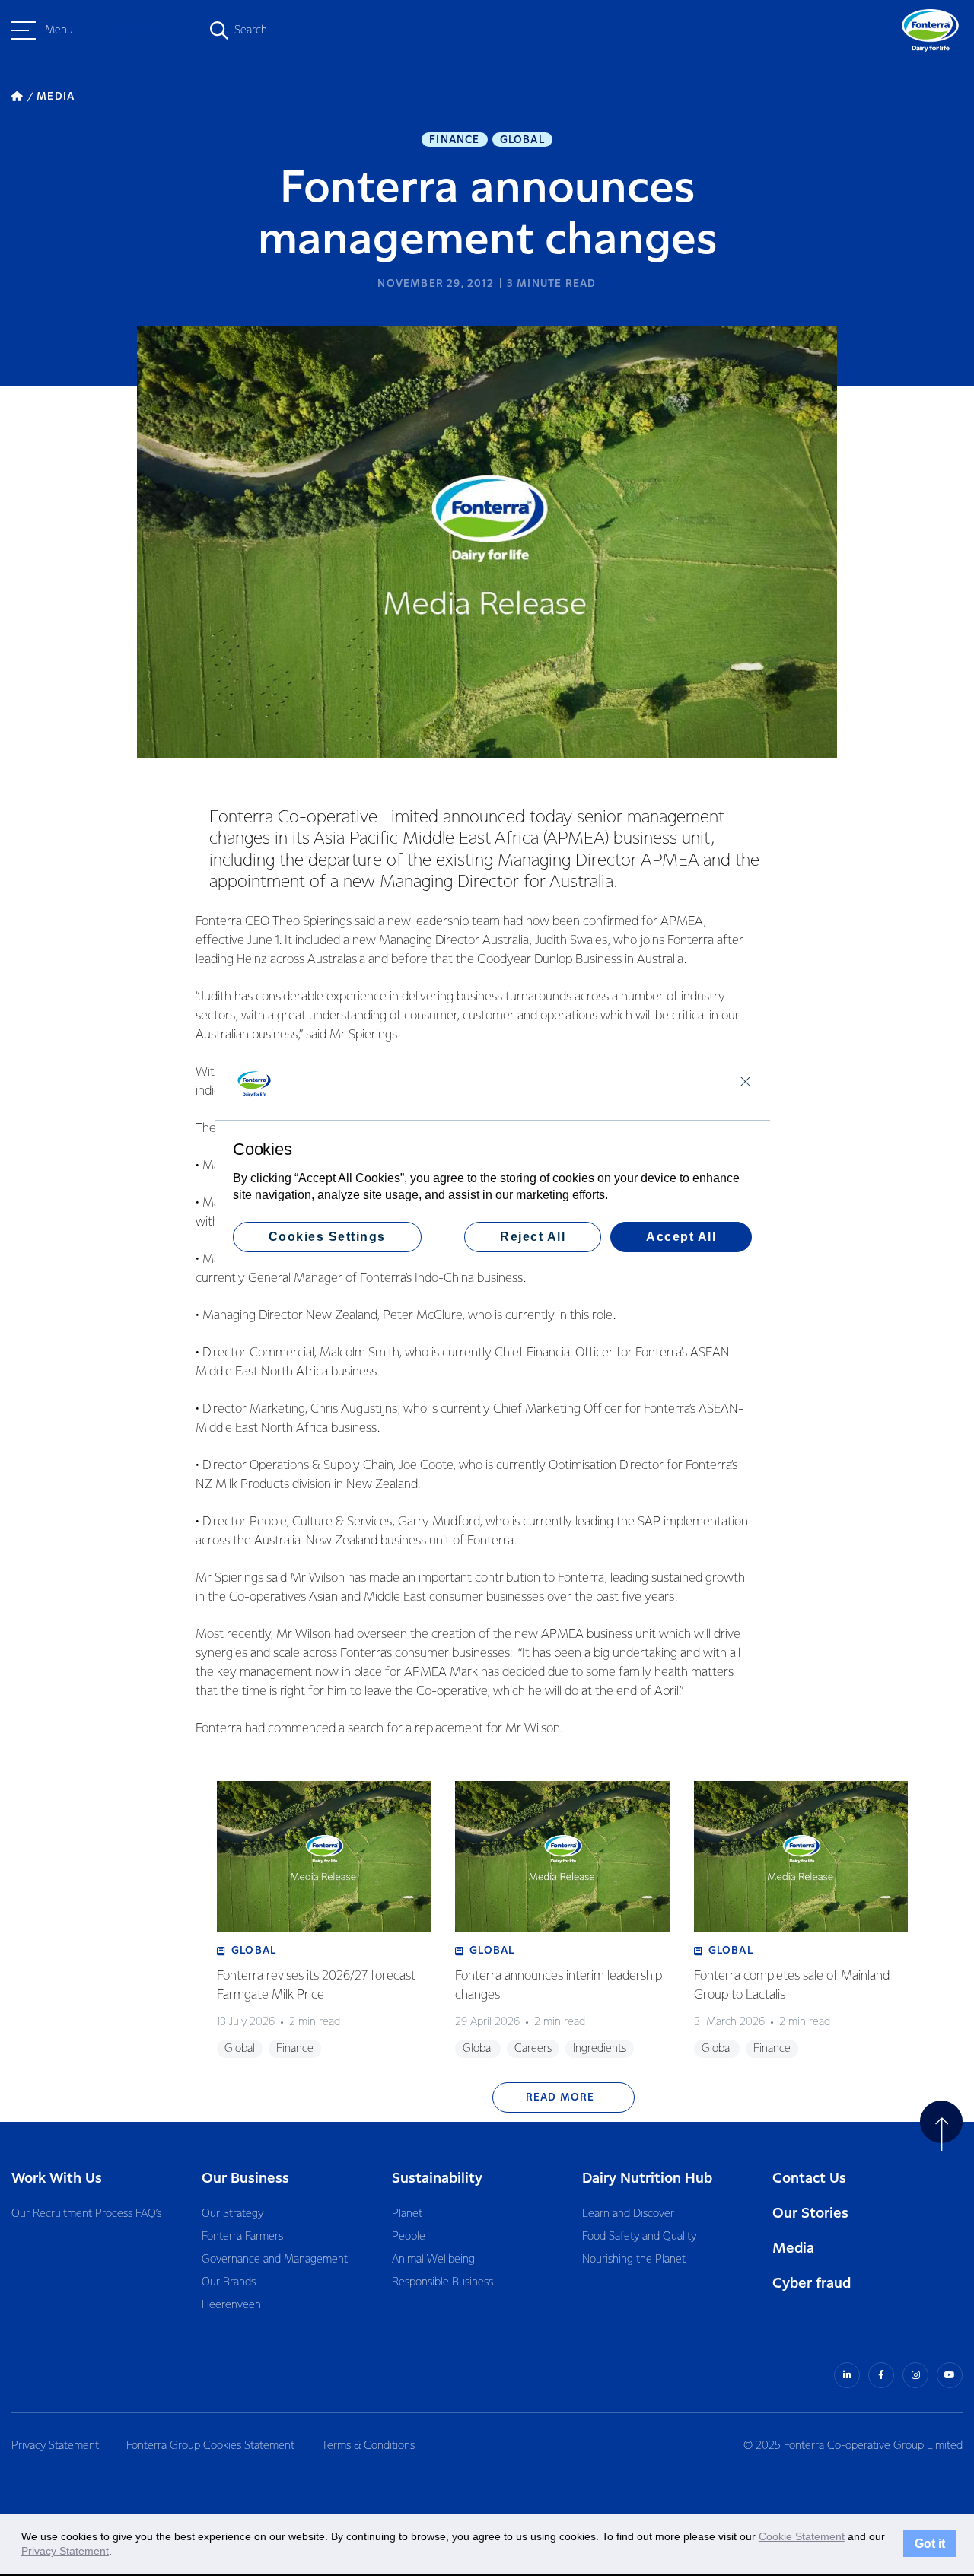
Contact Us (809, 2178)
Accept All (681, 1237)
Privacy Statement (55, 2446)
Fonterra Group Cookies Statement (210, 2446)
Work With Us (57, 2178)
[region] (492, 1159)
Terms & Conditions (368, 2446)
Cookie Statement (802, 2536)
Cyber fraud (812, 2283)
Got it (930, 2544)
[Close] (745, 1081)
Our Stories (810, 2213)
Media (793, 2248)
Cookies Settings (327, 1237)
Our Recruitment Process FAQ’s (86, 2214)
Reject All (533, 1237)
